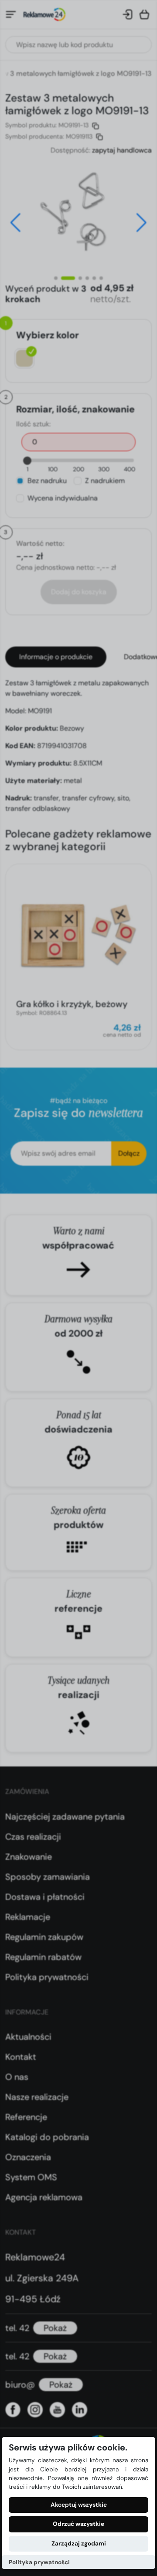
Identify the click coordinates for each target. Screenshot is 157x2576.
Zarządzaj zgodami (79, 2544)
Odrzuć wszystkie (78, 2524)
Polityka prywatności (39, 2562)
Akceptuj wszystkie (79, 2505)
